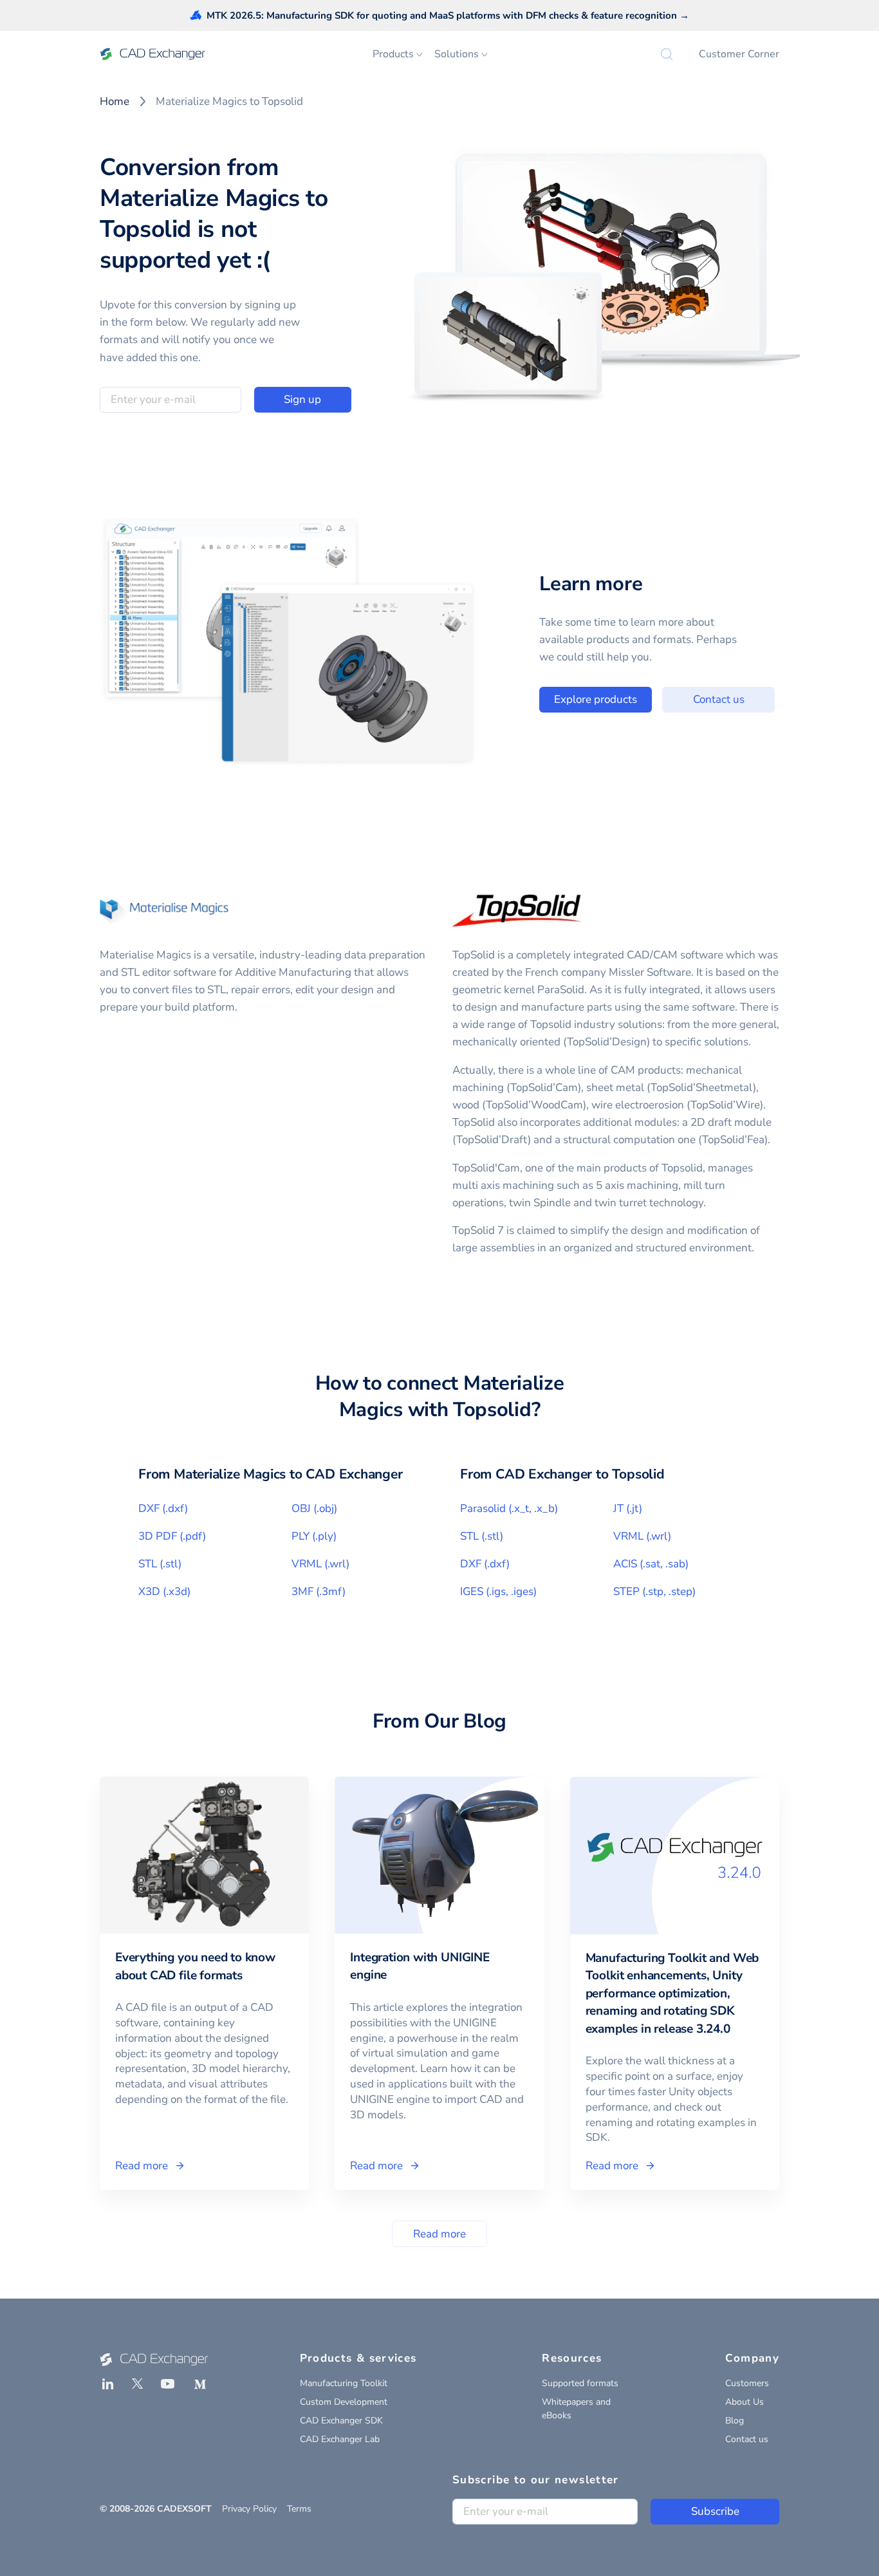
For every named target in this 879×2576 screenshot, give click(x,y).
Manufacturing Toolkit (344, 2383)
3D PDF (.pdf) (172, 1536)
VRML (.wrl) (320, 1564)
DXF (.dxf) (163, 1508)
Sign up (302, 399)
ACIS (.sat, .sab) (651, 1564)
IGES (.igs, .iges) (498, 1591)
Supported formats (580, 2383)
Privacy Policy (249, 2509)
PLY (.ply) (314, 1536)
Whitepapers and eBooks (576, 2409)
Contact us (719, 699)
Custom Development (344, 2402)
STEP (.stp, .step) (654, 1591)
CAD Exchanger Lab (340, 2439)
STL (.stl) (160, 1564)
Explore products (596, 699)
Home (115, 101)
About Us (745, 2402)
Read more (439, 2234)
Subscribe (715, 2511)
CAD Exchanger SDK (341, 2421)
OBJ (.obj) (314, 1508)
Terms (299, 2509)
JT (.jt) (628, 1508)
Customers (747, 2383)
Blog (735, 2421)
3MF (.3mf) (319, 1591)
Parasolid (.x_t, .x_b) (509, 1508)
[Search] (667, 54)
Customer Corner (739, 54)
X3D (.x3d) (164, 1591)
